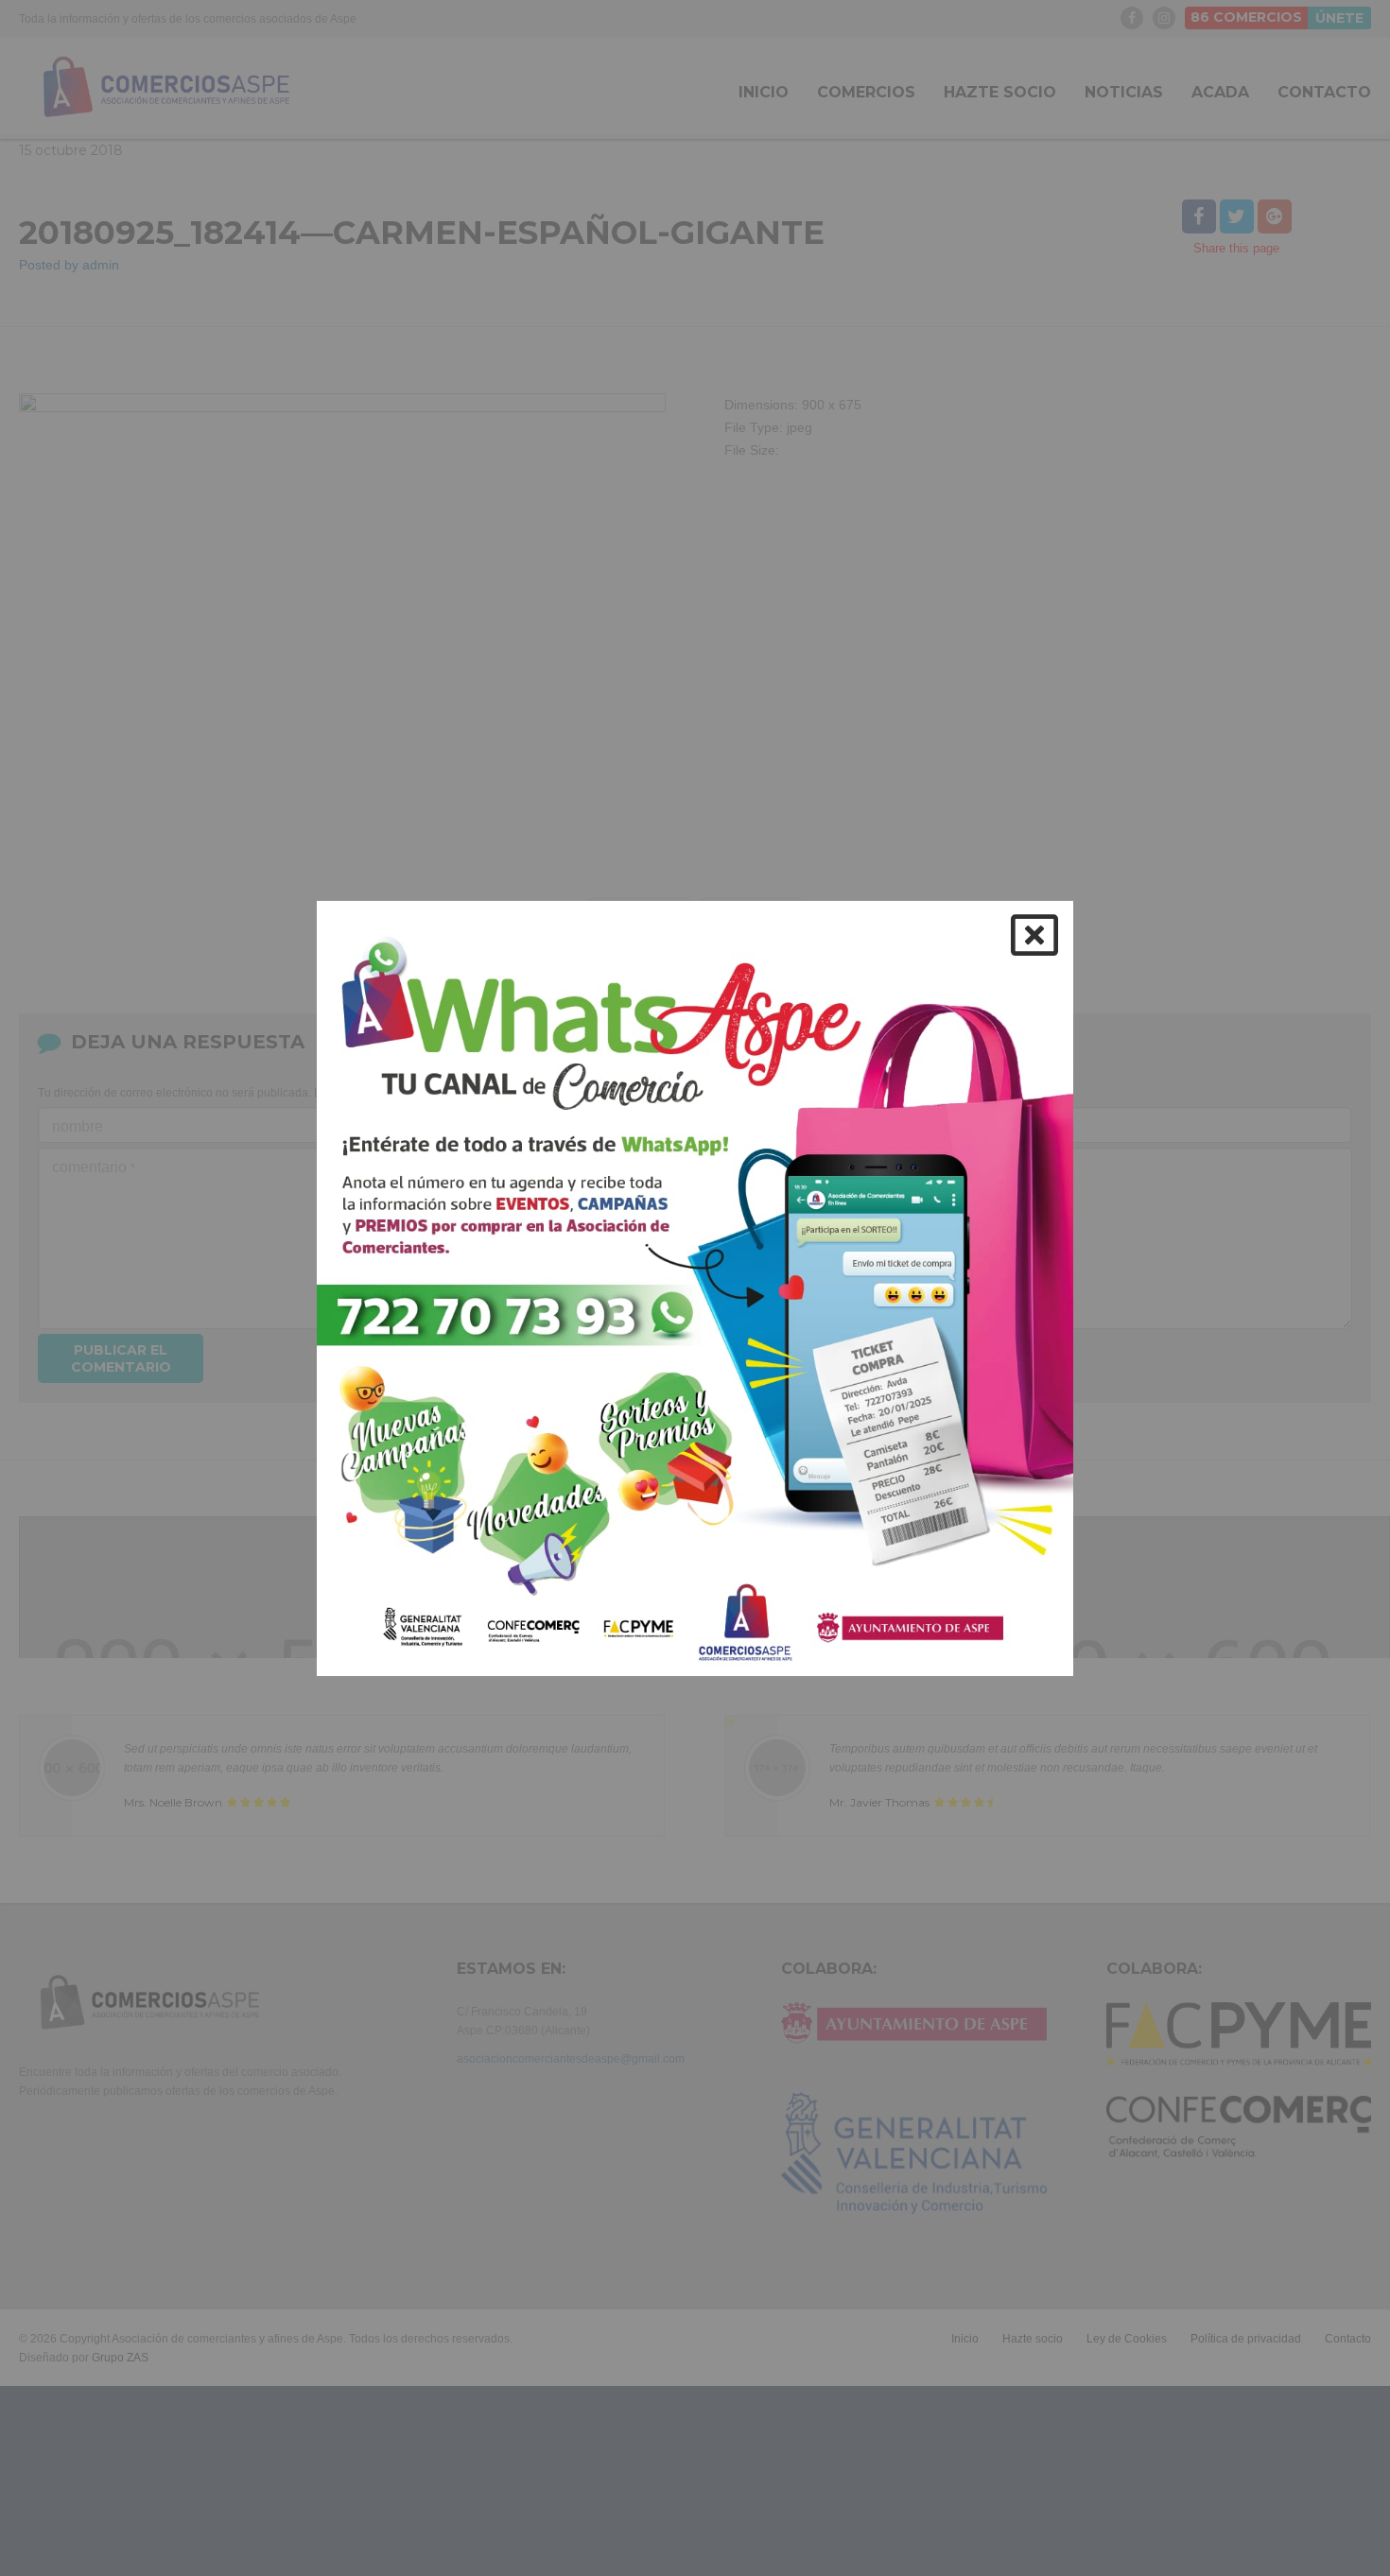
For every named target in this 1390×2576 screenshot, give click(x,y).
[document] (695, 1288)
